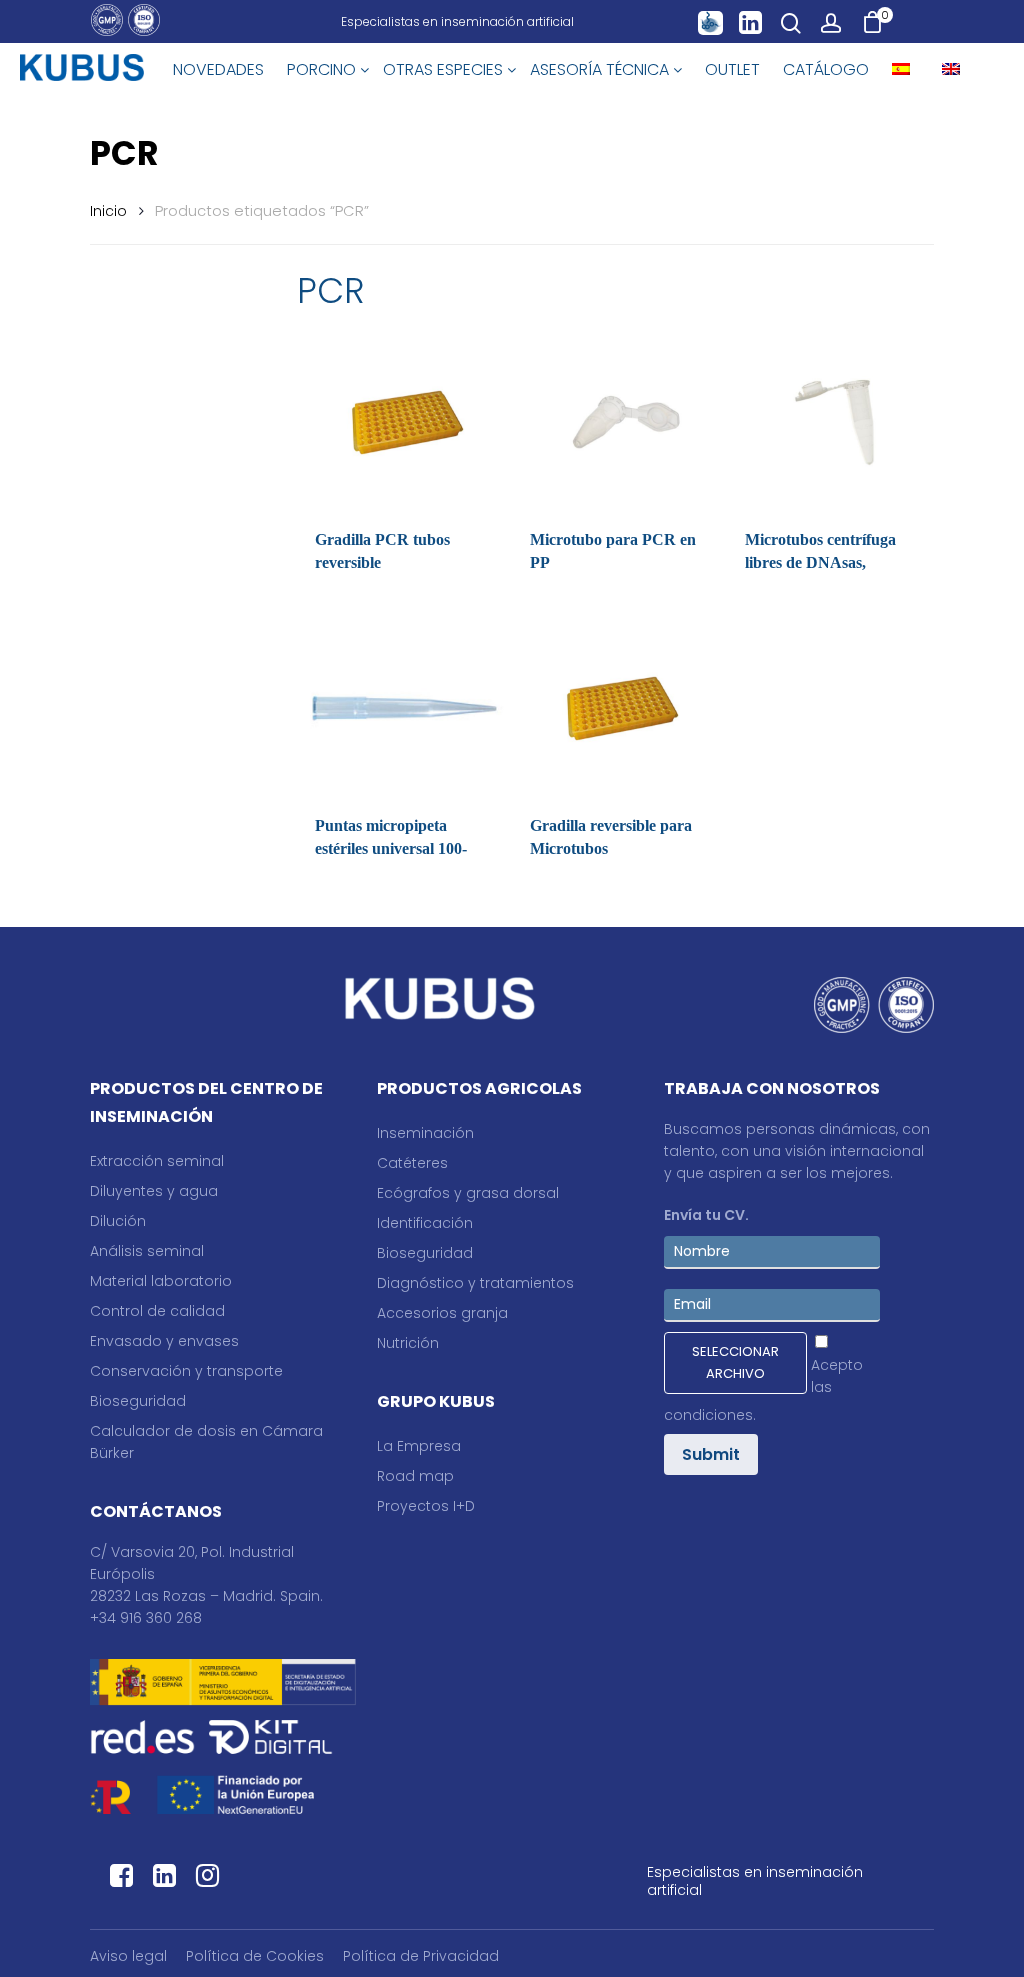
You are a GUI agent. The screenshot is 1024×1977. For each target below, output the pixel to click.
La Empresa (419, 1446)
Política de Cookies (255, 1956)
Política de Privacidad (421, 1956)
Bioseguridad (138, 1401)
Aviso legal (128, 1956)
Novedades (218, 69)
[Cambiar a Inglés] (951, 70)
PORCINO (323, 69)
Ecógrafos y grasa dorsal (468, 1193)
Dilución (118, 1221)
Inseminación (425, 1133)
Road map (415, 1476)
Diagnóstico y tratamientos (475, 1283)
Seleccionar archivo (735, 1362)
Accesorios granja (442, 1313)
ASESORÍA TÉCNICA (601, 69)
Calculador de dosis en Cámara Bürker (206, 1442)
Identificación (425, 1223)
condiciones (708, 1415)
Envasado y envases (164, 1341)
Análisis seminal (147, 1251)
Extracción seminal (157, 1161)
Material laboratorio (161, 1281)
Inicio (108, 211)
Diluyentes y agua (154, 1191)
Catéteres (412, 1163)
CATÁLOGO (826, 69)
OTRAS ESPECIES (445, 69)
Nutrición (408, 1343)
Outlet (732, 69)
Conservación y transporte (186, 1371)
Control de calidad (157, 1311)
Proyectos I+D (426, 1506)
